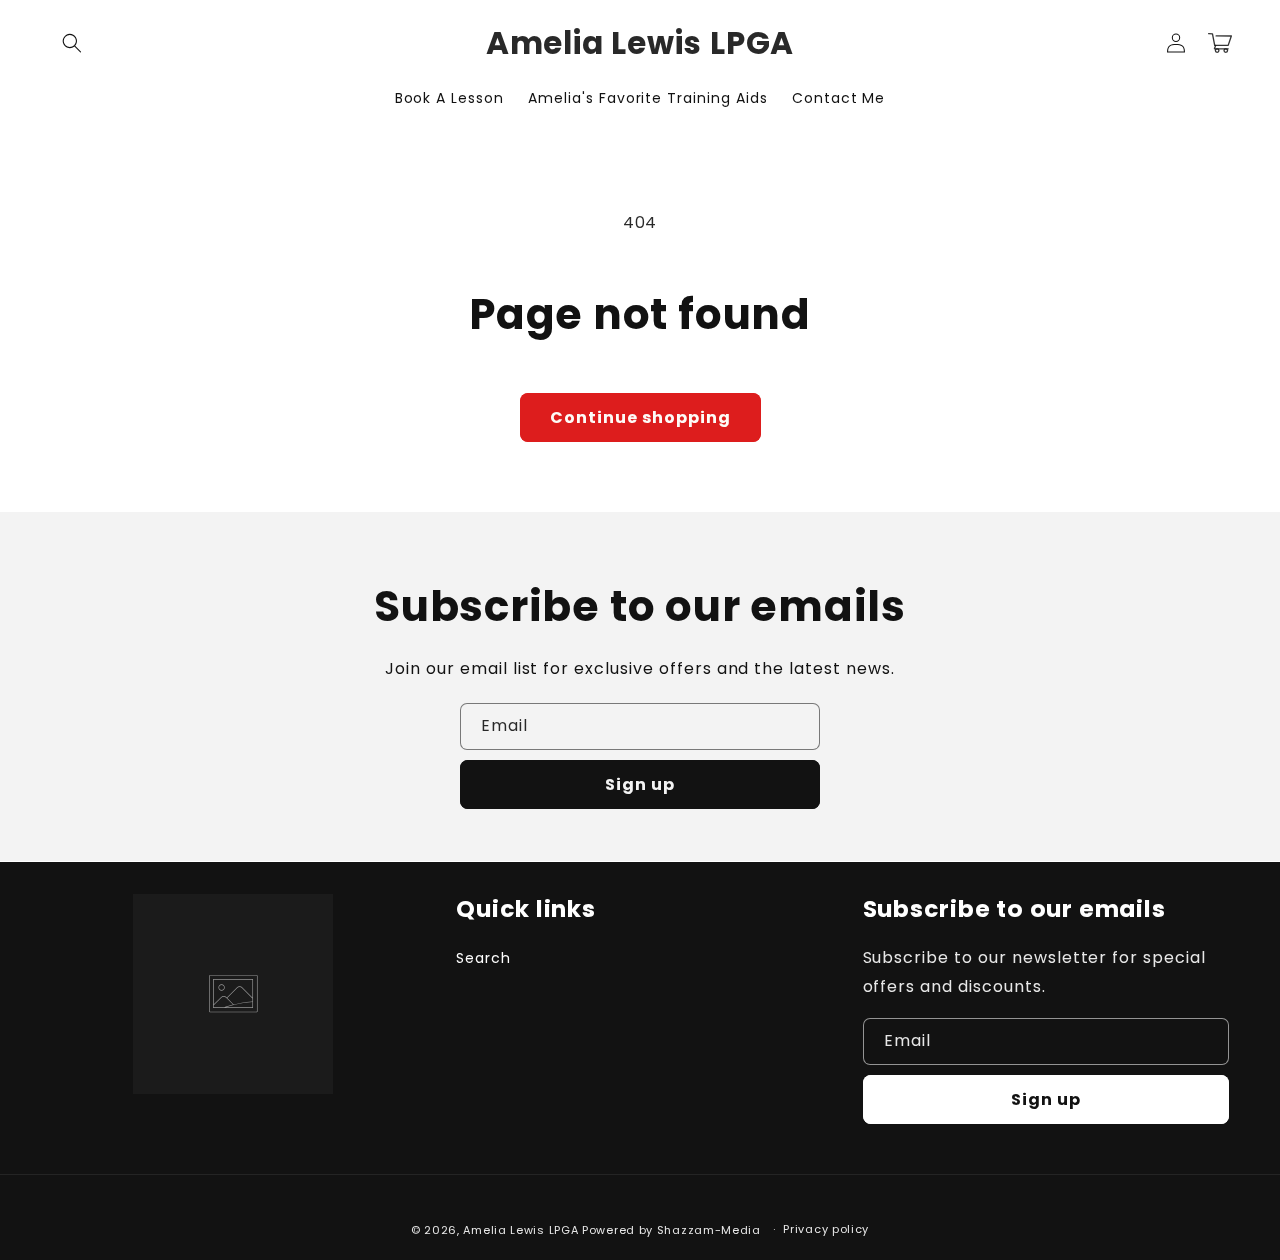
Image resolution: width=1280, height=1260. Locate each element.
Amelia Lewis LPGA (520, 1230)
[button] (72, 43)
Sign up (640, 784)
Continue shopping (640, 417)
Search (483, 958)
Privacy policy (826, 1229)
